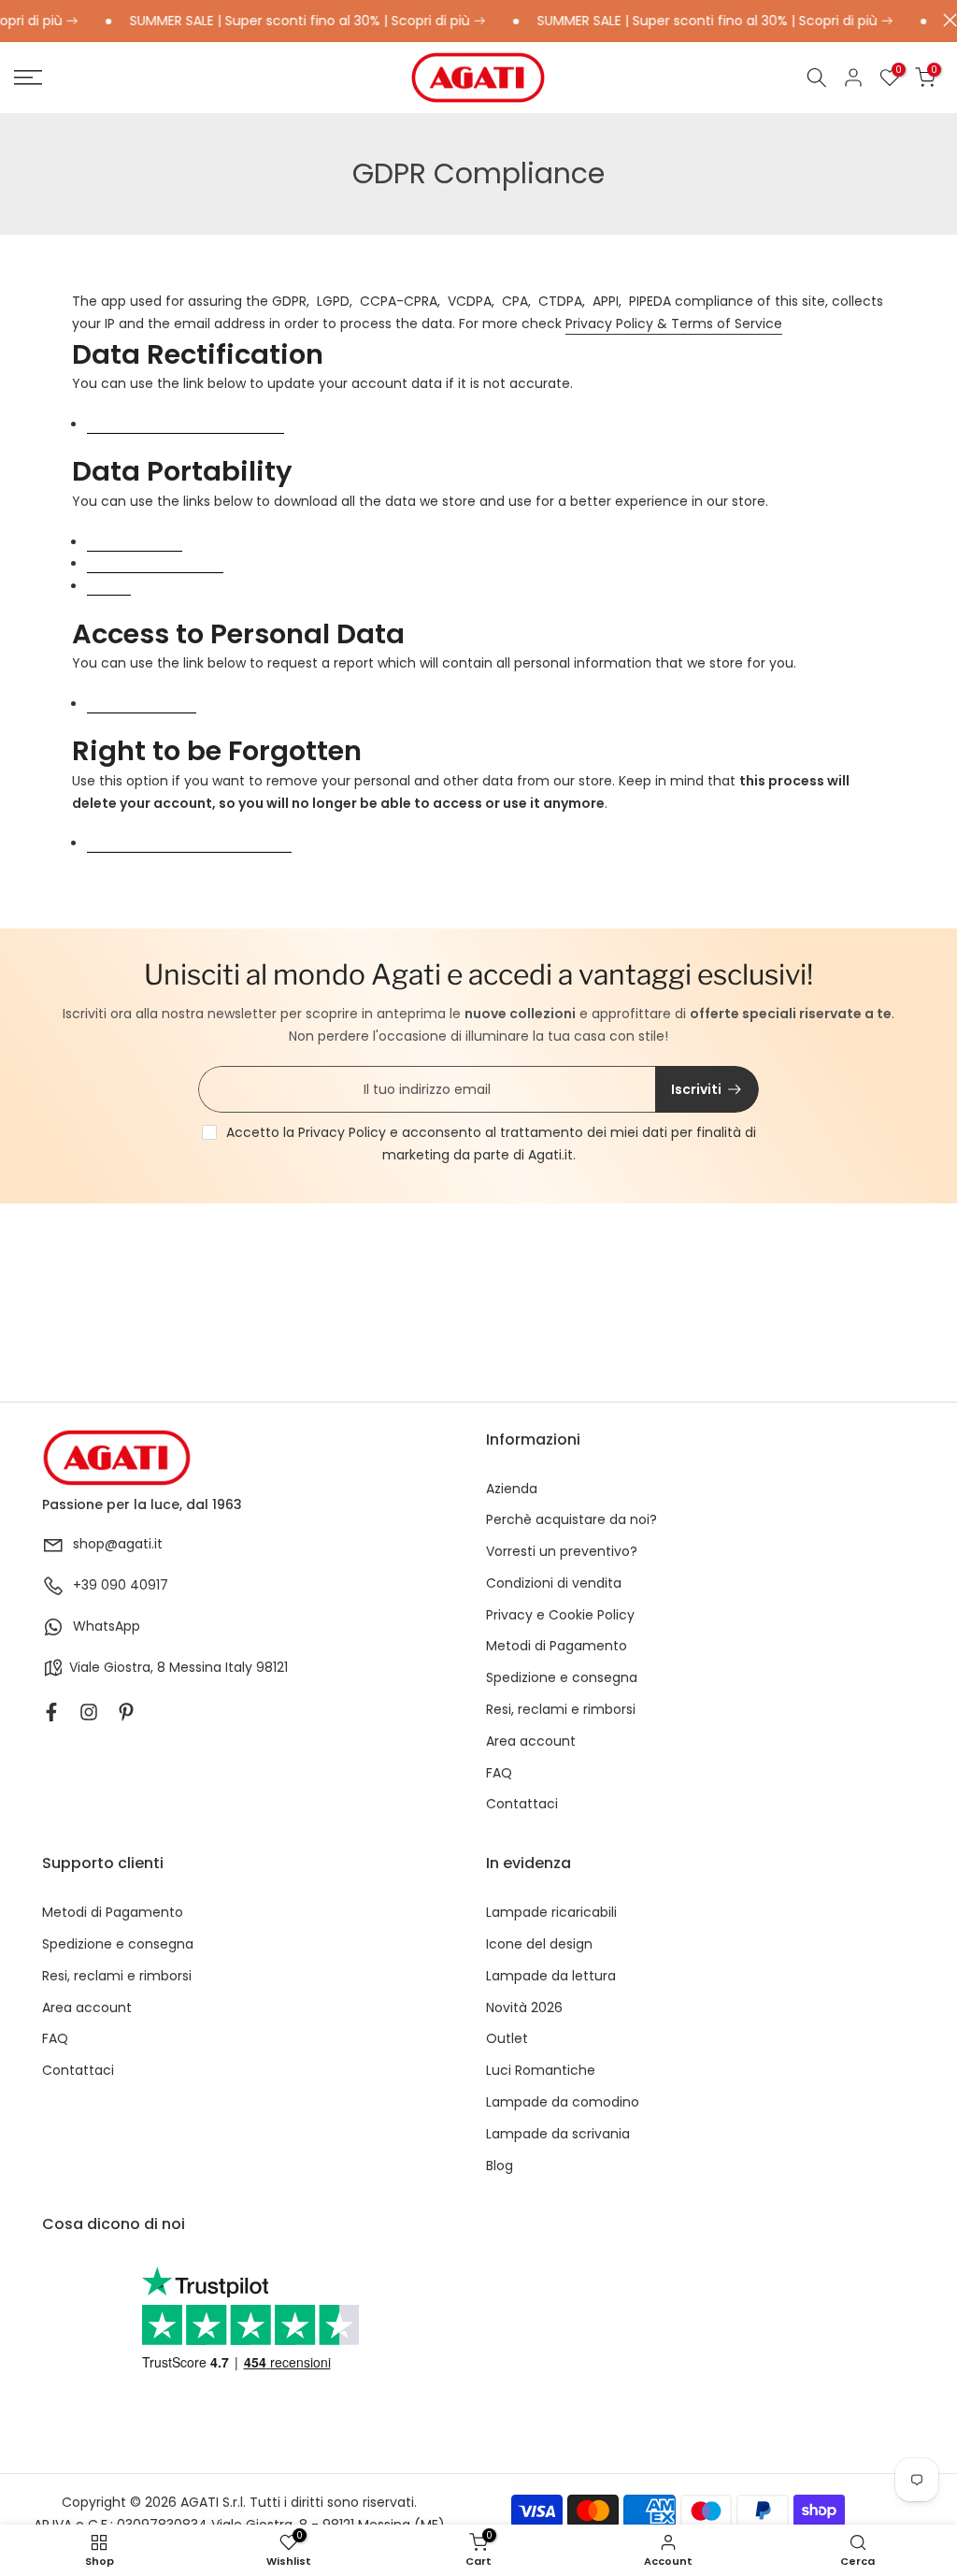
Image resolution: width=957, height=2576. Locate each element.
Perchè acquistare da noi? (571, 1520)
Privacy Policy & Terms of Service (674, 324)
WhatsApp (107, 1626)
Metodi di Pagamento (557, 1646)
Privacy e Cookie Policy (560, 1615)
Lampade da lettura (551, 1976)
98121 (272, 1668)
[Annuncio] (279, 22)
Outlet (507, 2039)
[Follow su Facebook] (51, 1712)
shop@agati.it (118, 1544)
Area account (531, 1741)
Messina (195, 1668)
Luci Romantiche (541, 2071)
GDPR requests (135, 543)
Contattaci (522, 1804)
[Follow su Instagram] (89, 1712)
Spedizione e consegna (562, 1678)
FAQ (499, 1773)
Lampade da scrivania (558, 2134)
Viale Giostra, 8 (117, 1668)
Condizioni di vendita (554, 1583)
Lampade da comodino (563, 2102)
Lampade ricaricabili (551, 1913)
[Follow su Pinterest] (126, 1712)
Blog (500, 2166)
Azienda (512, 1489)
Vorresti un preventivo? (562, 1552)
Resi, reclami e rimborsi (561, 1710)
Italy (239, 1668)
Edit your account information (186, 425)
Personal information (155, 564)
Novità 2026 (524, 2008)
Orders (109, 587)
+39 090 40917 (121, 1585)
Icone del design (539, 1944)
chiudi (945, 20)
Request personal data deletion (189, 844)
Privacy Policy (342, 1132)
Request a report (142, 705)
